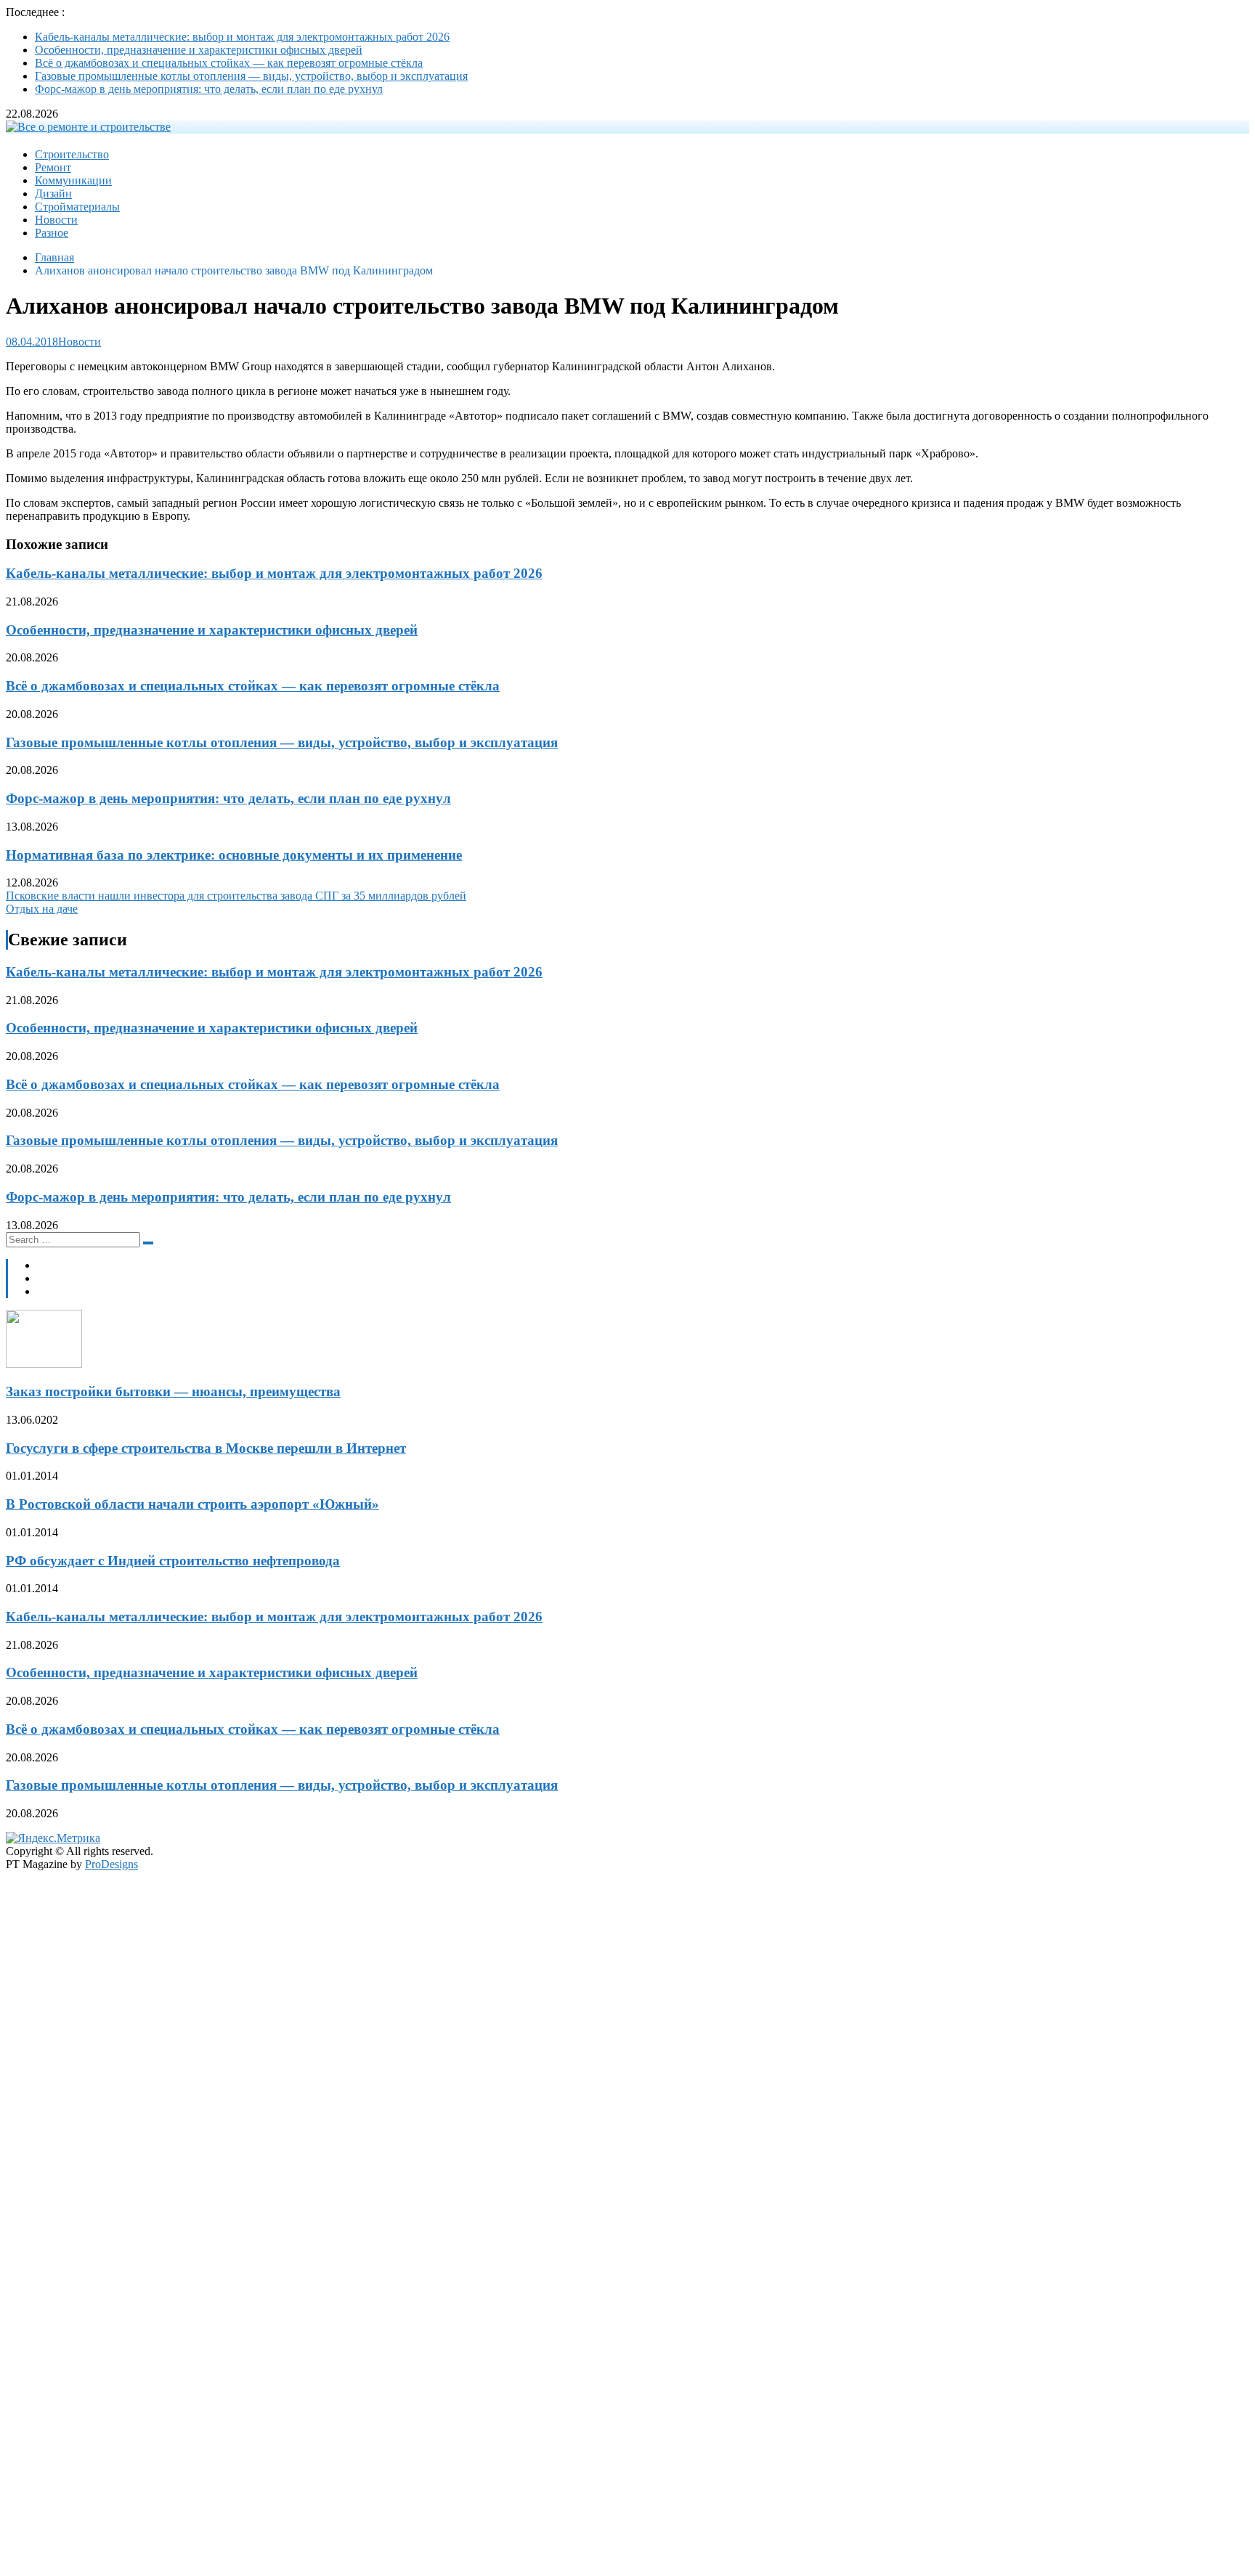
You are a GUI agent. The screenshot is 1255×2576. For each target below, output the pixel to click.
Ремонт (53, 167)
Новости (56, 220)
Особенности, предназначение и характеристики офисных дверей (199, 50)
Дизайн (53, 193)
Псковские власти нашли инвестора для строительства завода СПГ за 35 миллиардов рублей (236, 896)
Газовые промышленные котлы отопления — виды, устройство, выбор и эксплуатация (251, 76)
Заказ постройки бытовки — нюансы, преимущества (173, 1391)
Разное (52, 233)
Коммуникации (73, 180)
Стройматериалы (77, 207)
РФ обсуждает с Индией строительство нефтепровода (173, 1561)
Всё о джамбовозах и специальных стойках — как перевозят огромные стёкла (229, 63)
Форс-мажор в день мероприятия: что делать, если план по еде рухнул (209, 89)
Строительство (72, 154)
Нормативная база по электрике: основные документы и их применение (234, 855)
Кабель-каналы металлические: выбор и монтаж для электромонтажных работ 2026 (242, 37)
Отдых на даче (42, 909)
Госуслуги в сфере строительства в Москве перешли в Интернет (206, 1448)
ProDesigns (111, 1864)
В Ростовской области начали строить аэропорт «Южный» (192, 1504)
